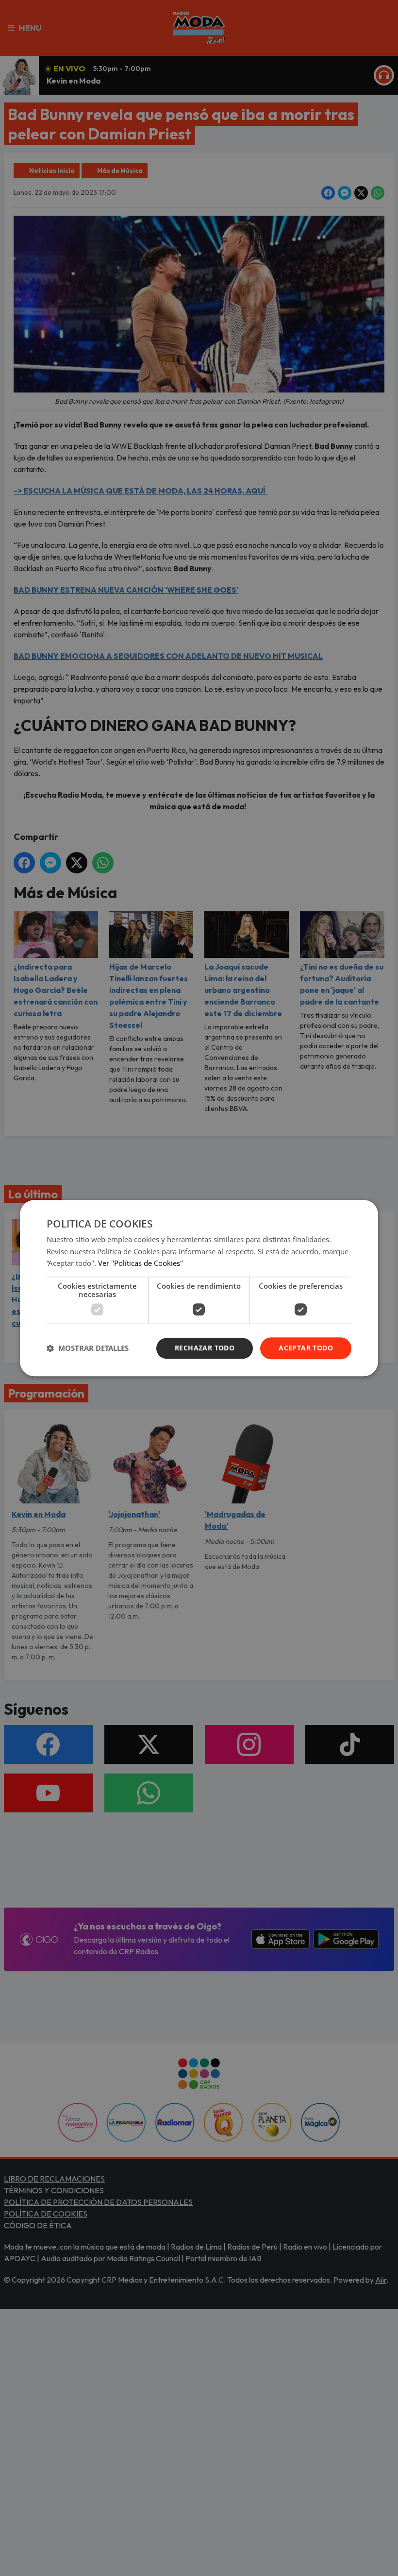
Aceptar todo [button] (306, 1348)
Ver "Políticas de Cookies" (141, 1263)
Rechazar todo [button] (205, 1348)
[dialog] (199, 1288)
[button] (88, 1348)
